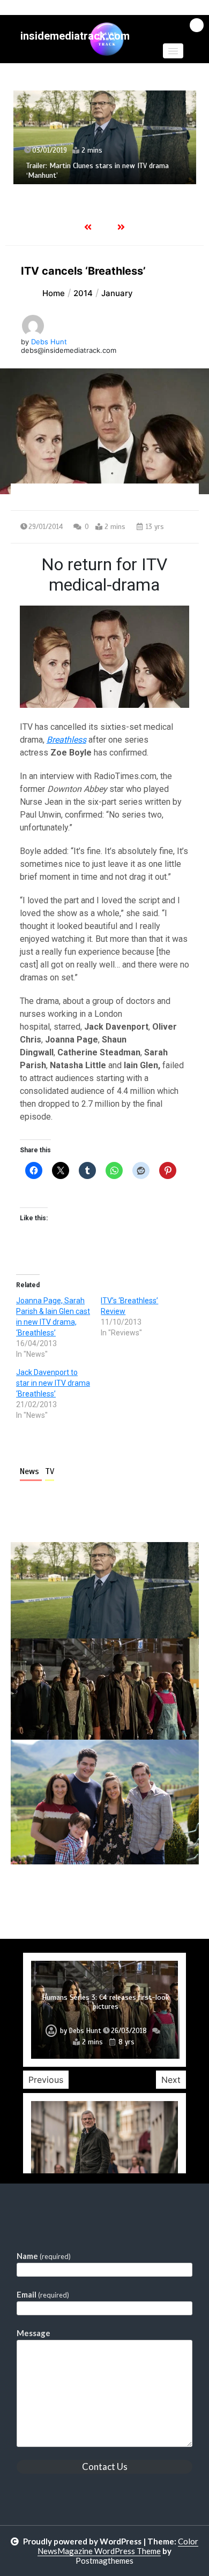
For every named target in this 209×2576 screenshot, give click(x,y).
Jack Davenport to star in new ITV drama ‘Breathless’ (53, 1383)
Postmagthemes (104, 2560)
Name (44, 2256)
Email (43, 2294)
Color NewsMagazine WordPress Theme (118, 2546)
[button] (173, 51)
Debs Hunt (49, 342)
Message (33, 2333)
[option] (105, 137)
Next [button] (171, 2080)
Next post (155, 1895)
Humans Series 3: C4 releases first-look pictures (105, 2002)
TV (50, 1471)
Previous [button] (46, 2080)
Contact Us (105, 2467)
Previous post (63, 1895)
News (31, 1471)
